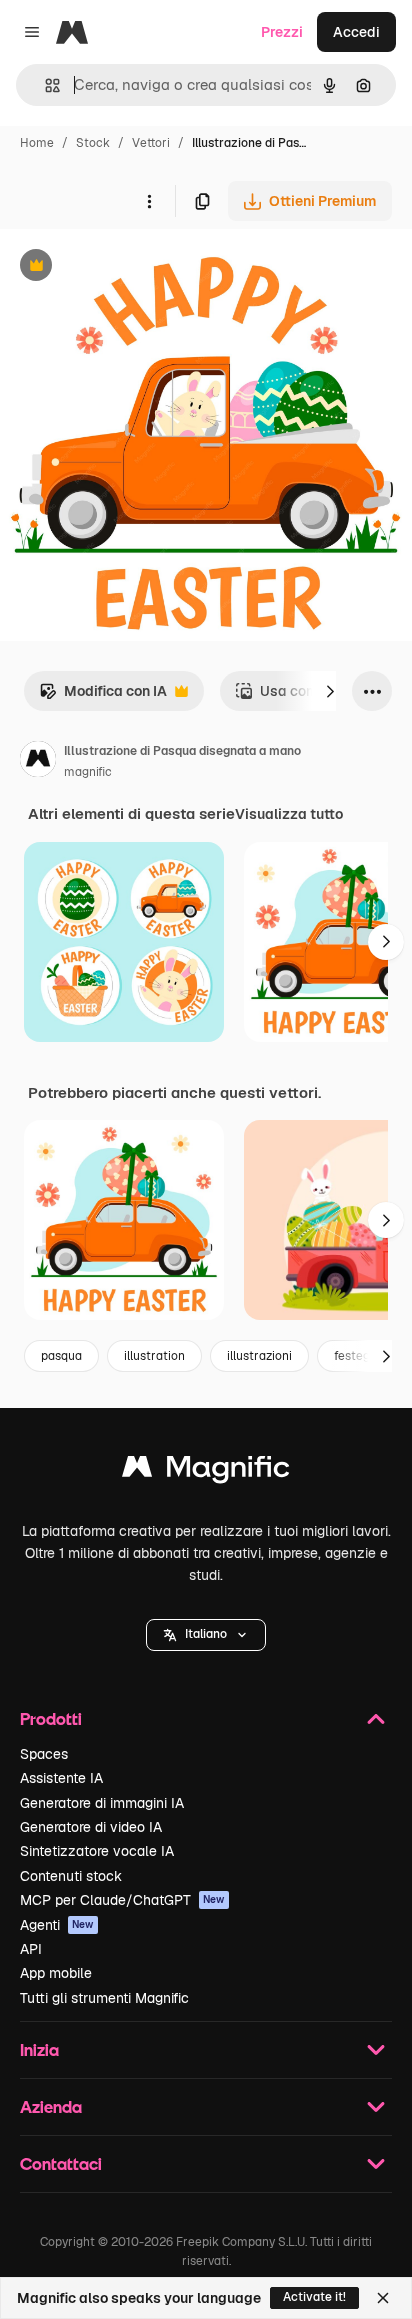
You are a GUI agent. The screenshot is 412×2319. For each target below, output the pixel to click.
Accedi (356, 32)
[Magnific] (206, 1471)
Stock (93, 143)
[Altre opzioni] (149, 201)
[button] (206, 1635)
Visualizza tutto (289, 814)
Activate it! (314, 2297)
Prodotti (51, 1718)
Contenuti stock (71, 1876)
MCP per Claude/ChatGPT (122, 1900)
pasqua (61, 1356)
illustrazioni (259, 1356)
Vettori (151, 143)
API (31, 1949)
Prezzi (282, 32)
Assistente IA (61, 1778)
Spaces (44, 1754)
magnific (88, 772)
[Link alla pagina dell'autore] (38, 762)
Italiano (206, 1634)
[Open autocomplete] (44, 85)
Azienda (51, 2106)
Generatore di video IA (91, 1827)
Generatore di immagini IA (102, 1803)
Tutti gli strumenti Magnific (104, 1998)
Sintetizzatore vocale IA (97, 1851)
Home (37, 143)
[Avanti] (330, 691)
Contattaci (61, 2163)
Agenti (57, 1925)
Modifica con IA (103, 696)
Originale (132, 267)
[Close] (383, 2298)
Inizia (39, 2049)
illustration (154, 1356)
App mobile (56, 1973)
